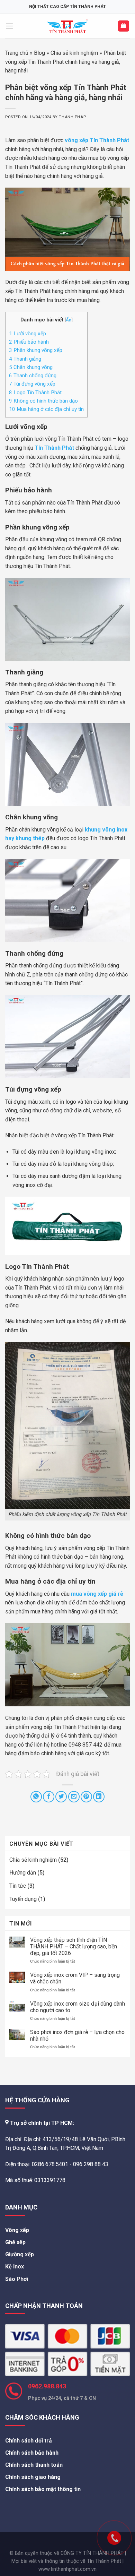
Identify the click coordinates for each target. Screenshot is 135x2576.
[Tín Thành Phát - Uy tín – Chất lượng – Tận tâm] (68, 26)
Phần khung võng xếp (36, 350)
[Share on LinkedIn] (99, 1797)
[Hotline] (100, 2524)
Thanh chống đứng (33, 376)
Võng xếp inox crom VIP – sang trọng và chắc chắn (75, 1978)
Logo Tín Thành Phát (35, 393)
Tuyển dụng (23, 1899)
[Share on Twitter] (61, 1797)
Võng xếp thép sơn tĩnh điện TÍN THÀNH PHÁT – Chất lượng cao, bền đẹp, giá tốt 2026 (74, 1946)
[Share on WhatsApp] (36, 1797)
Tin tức (18, 1886)
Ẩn (69, 320)
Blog (39, 53)
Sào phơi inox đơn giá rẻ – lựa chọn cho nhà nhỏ (77, 2035)
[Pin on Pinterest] (86, 1797)
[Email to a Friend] (74, 1797)
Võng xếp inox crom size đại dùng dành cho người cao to (78, 2007)
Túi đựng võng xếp (33, 384)
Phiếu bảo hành (30, 342)
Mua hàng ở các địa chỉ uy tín (46, 409)
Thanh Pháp (72, 117)
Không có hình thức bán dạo (44, 401)
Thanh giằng (25, 359)
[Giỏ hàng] (124, 26)
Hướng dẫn (23, 1873)
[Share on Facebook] (49, 1797)
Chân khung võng (31, 367)
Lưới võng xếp (28, 334)
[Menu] (9, 26)
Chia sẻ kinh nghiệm (74, 53)
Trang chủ (17, 53)
